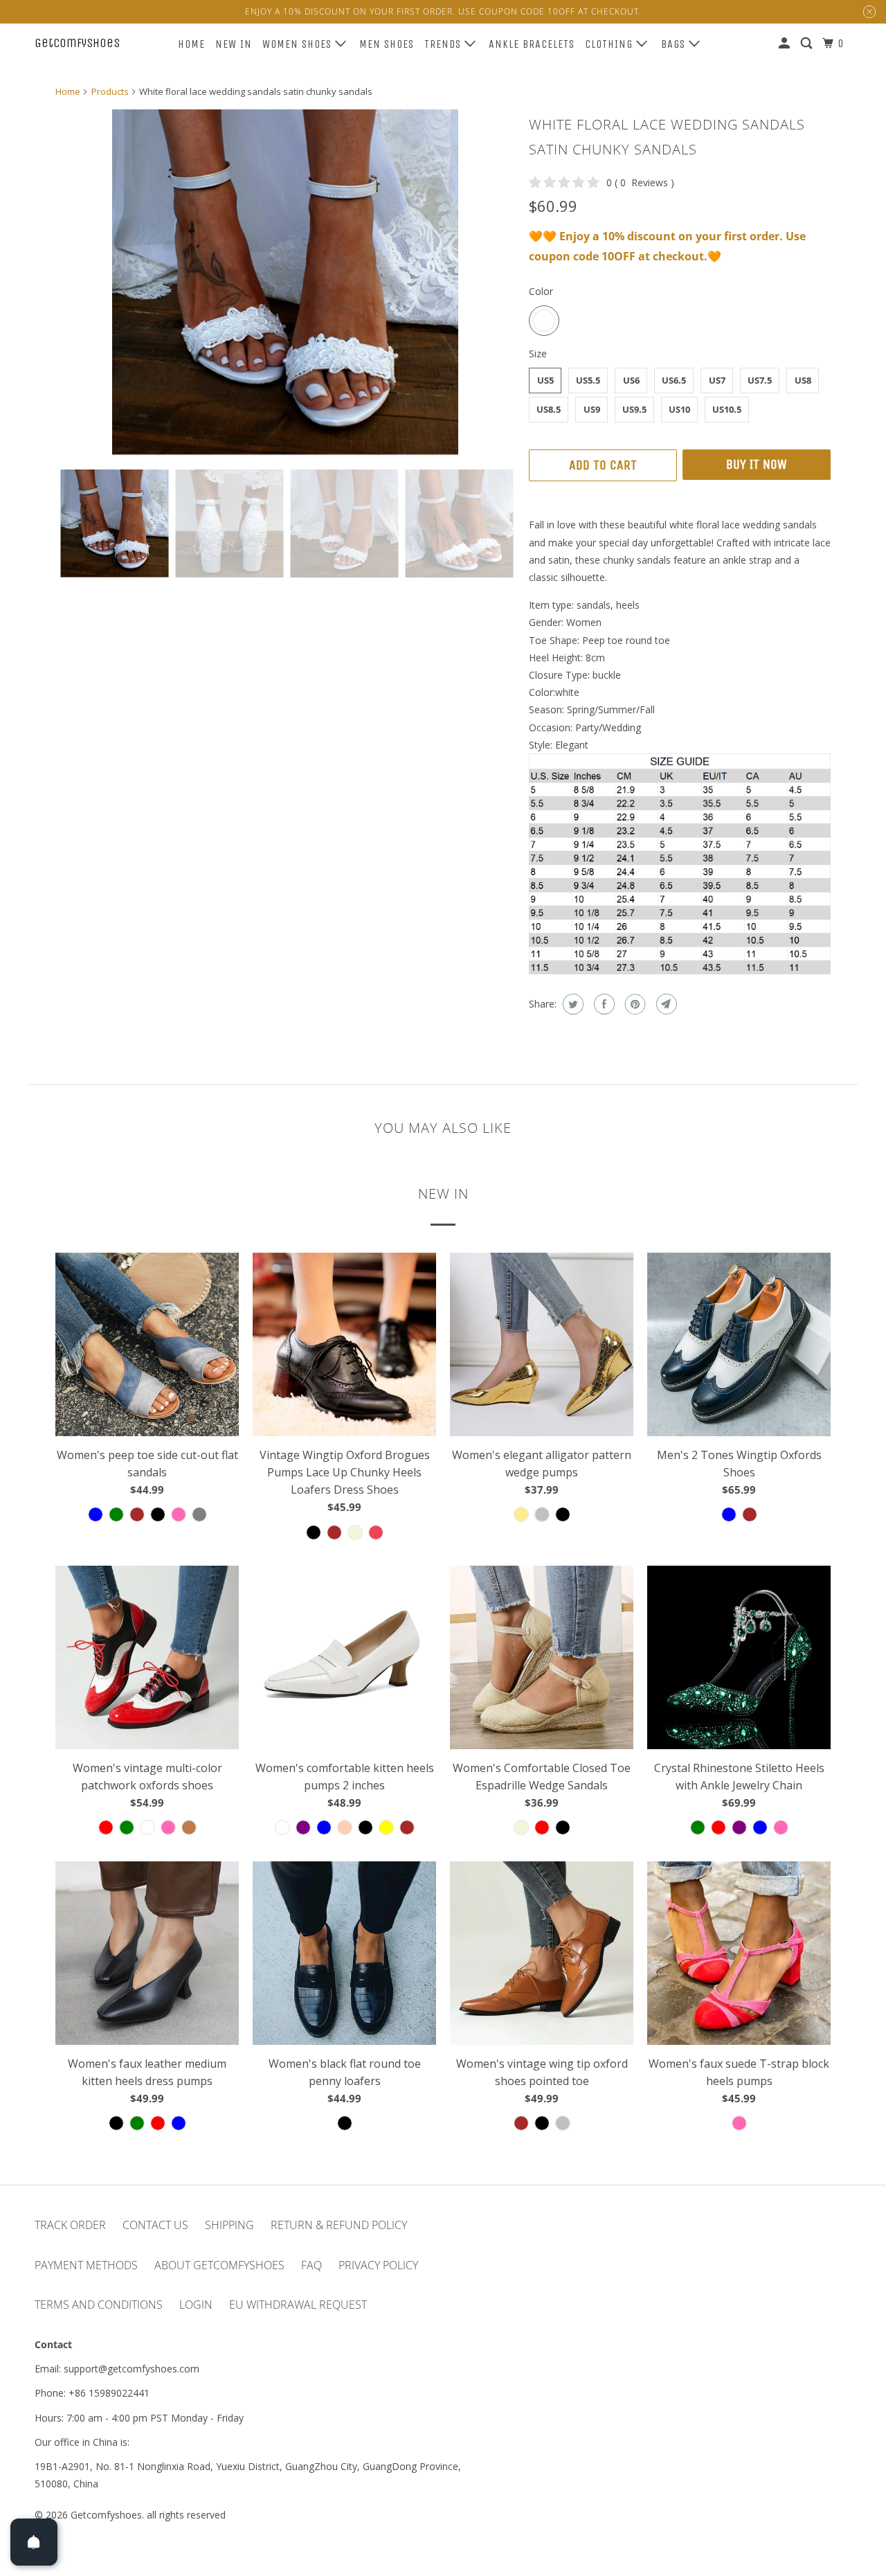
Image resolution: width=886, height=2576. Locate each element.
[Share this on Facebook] (603, 1004)
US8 (803, 380)
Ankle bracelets (532, 44)
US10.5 (727, 409)
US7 (717, 380)
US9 (592, 409)
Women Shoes (299, 44)
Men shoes (387, 44)
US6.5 (674, 380)
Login (196, 2305)
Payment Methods (86, 2265)
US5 (545, 380)
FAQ (311, 2265)
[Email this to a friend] (665, 1004)
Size (538, 354)
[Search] (808, 44)
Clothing (611, 44)
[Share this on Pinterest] (634, 1004)
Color (541, 291)
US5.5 (588, 380)
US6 (631, 380)
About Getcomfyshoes (219, 2265)
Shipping (229, 2225)
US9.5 (634, 409)
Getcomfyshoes (77, 43)
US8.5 (549, 409)
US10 (679, 409)
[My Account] (786, 44)
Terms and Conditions (99, 2305)
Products (110, 91)
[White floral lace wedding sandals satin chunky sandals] (285, 283)
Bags (675, 44)
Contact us (155, 2225)
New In (234, 44)
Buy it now (757, 464)
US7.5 (760, 380)
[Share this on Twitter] (571, 1004)
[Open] (34, 2542)
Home (191, 44)
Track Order (70, 2225)
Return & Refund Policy (339, 2225)
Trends (444, 44)
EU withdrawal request (298, 2305)
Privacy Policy (378, 2265)
